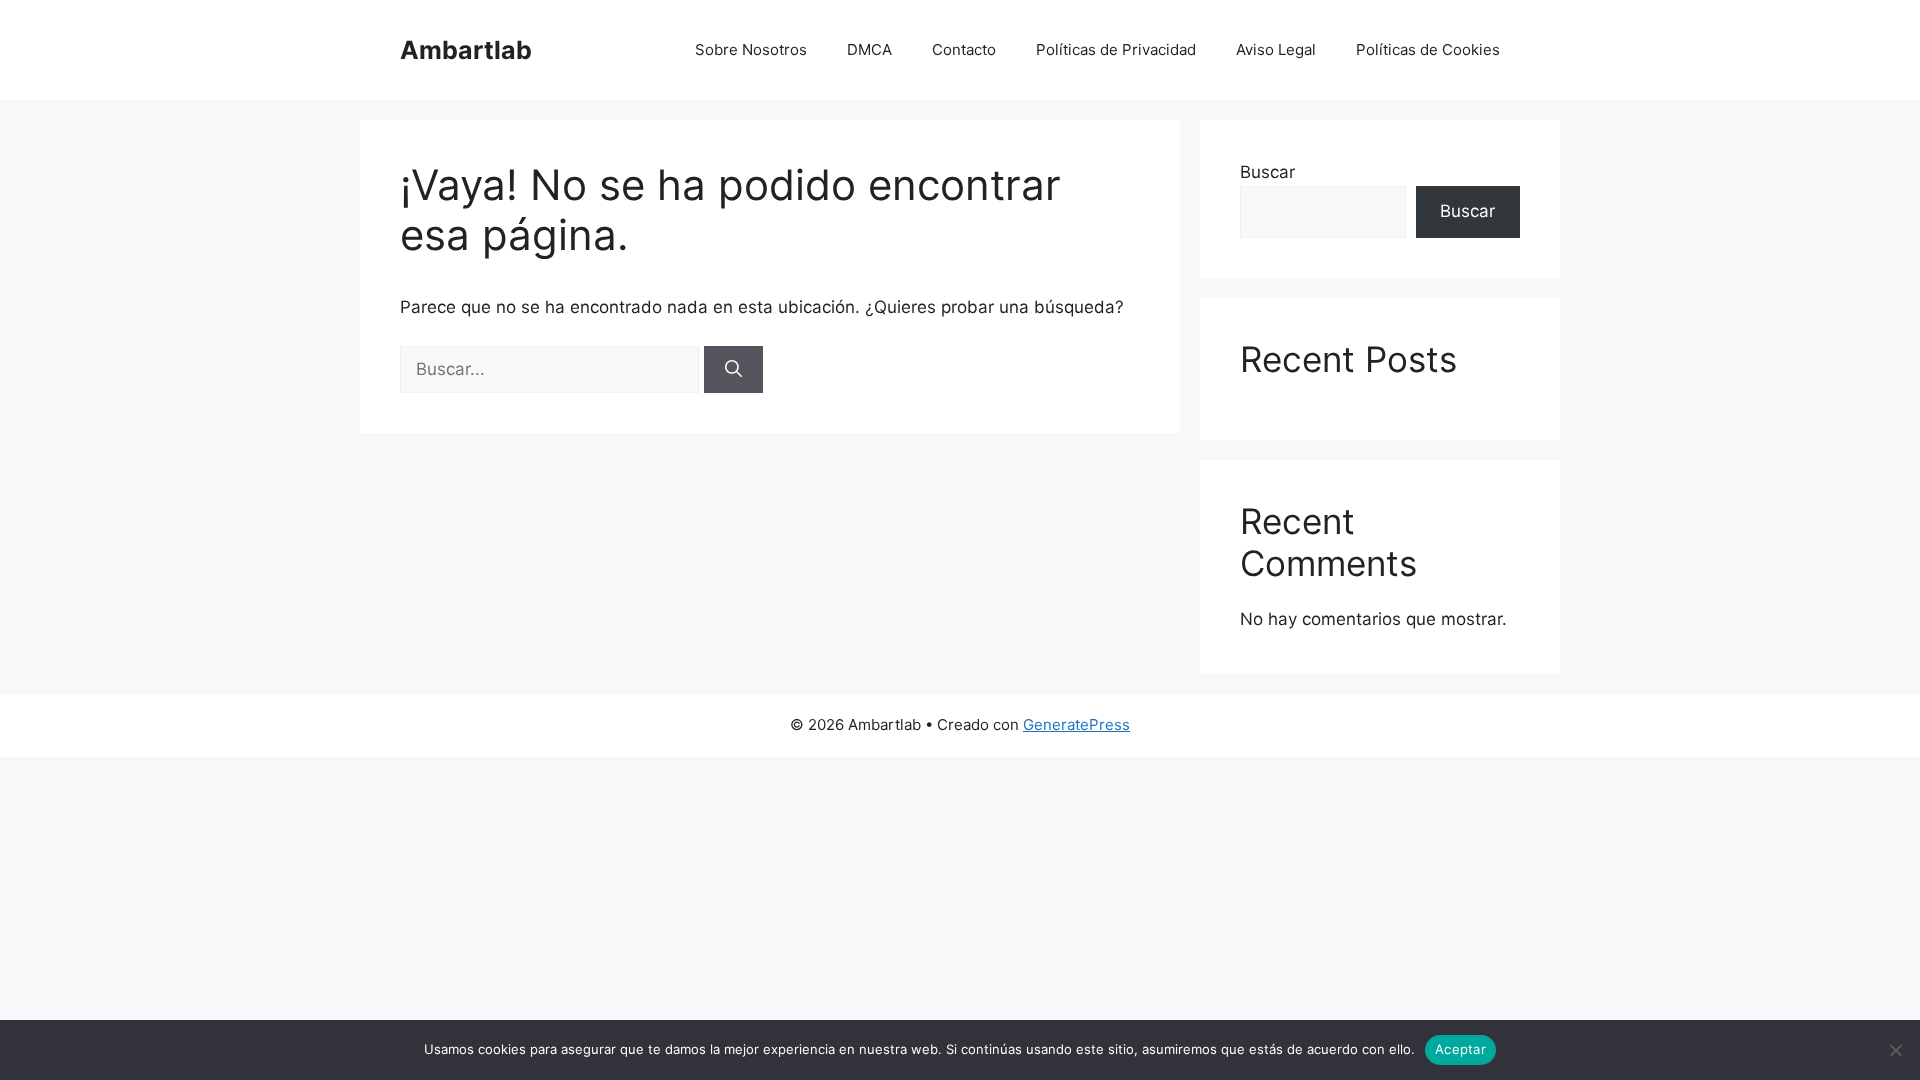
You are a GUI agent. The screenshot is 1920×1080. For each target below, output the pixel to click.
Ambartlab (466, 50)
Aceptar (1460, 1049)
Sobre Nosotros (751, 49)
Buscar (1267, 172)
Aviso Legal (1276, 49)
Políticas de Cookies (1428, 49)
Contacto (964, 49)
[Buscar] (733, 370)
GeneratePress (1076, 724)
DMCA (869, 49)
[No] (1895, 1050)
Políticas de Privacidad (1116, 49)
